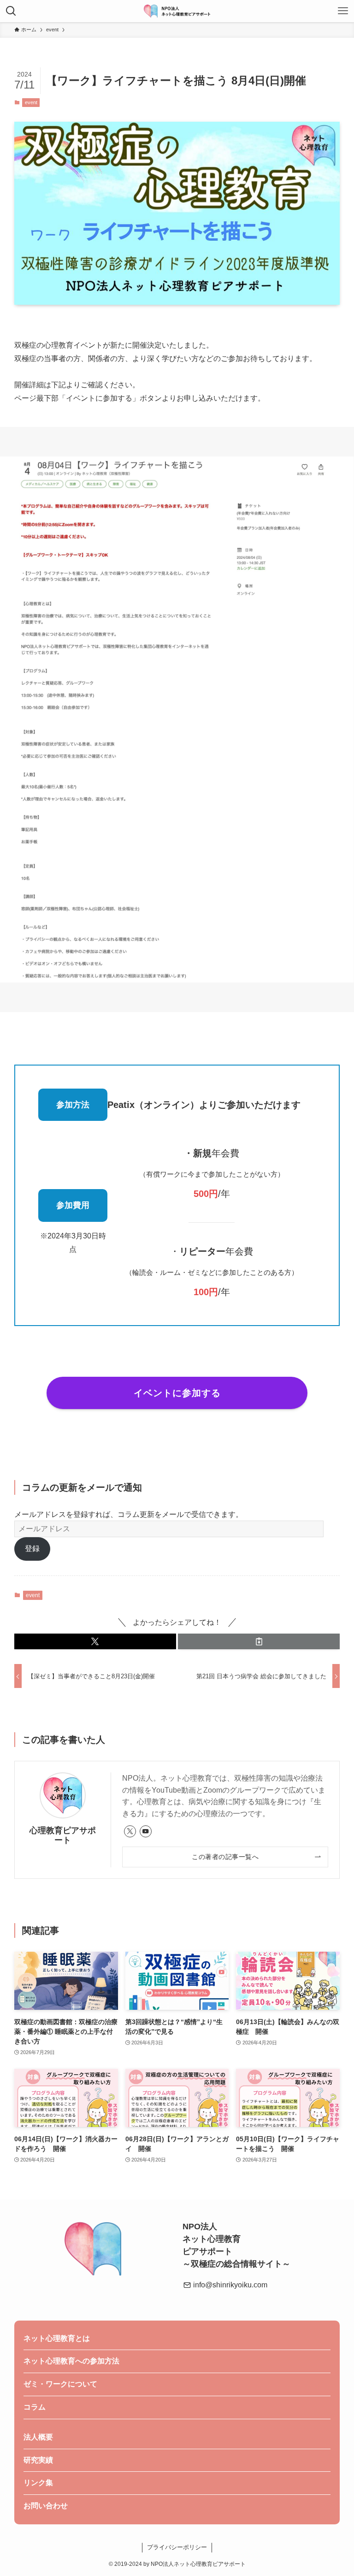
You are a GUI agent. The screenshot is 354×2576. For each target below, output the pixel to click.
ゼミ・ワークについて (60, 2384)
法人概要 (38, 2437)
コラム (35, 2407)
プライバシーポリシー (177, 2547)
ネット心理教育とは (57, 2338)
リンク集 (38, 2483)
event (31, 102)
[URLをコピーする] (259, 1641)
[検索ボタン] (11, 11)
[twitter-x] (130, 1831)
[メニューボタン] (343, 11)
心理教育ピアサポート (63, 1835)
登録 (32, 1549)
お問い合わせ (46, 2506)
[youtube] (146, 1831)
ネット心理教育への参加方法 (71, 2361)
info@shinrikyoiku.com (229, 2285)
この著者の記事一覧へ (225, 1857)
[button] (95, 1641)
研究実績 (38, 2460)
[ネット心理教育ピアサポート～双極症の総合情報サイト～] (177, 11)
